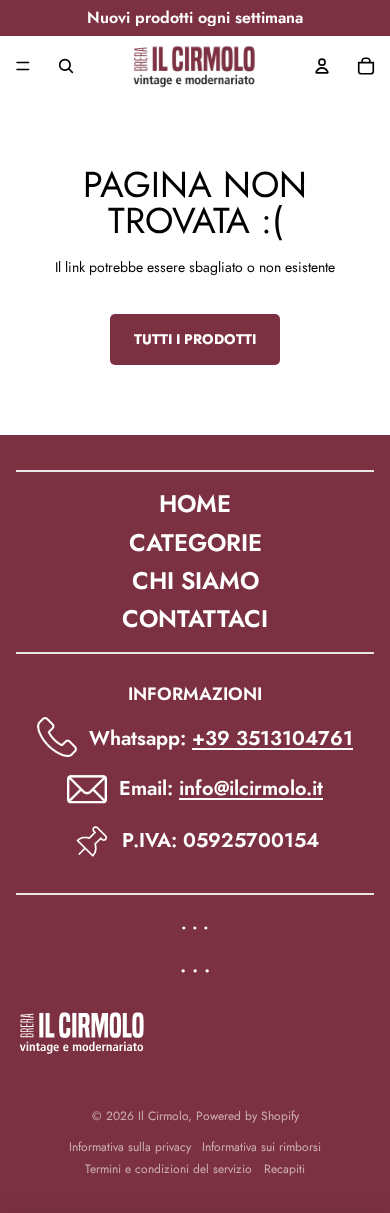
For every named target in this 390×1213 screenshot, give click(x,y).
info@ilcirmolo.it (251, 788)
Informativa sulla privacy (130, 1147)
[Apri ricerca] (66, 66)
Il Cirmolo (163, 1116)
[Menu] (23, 66)
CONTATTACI (195, 618)
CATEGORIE (195, 542)
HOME (195, 503)
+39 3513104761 (272, 738)
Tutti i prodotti (195, 339)
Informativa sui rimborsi (261, 1147)
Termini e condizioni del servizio (168, 1169)
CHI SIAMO (195, 580)
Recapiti (284, 1169)
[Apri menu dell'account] (322, 66)
